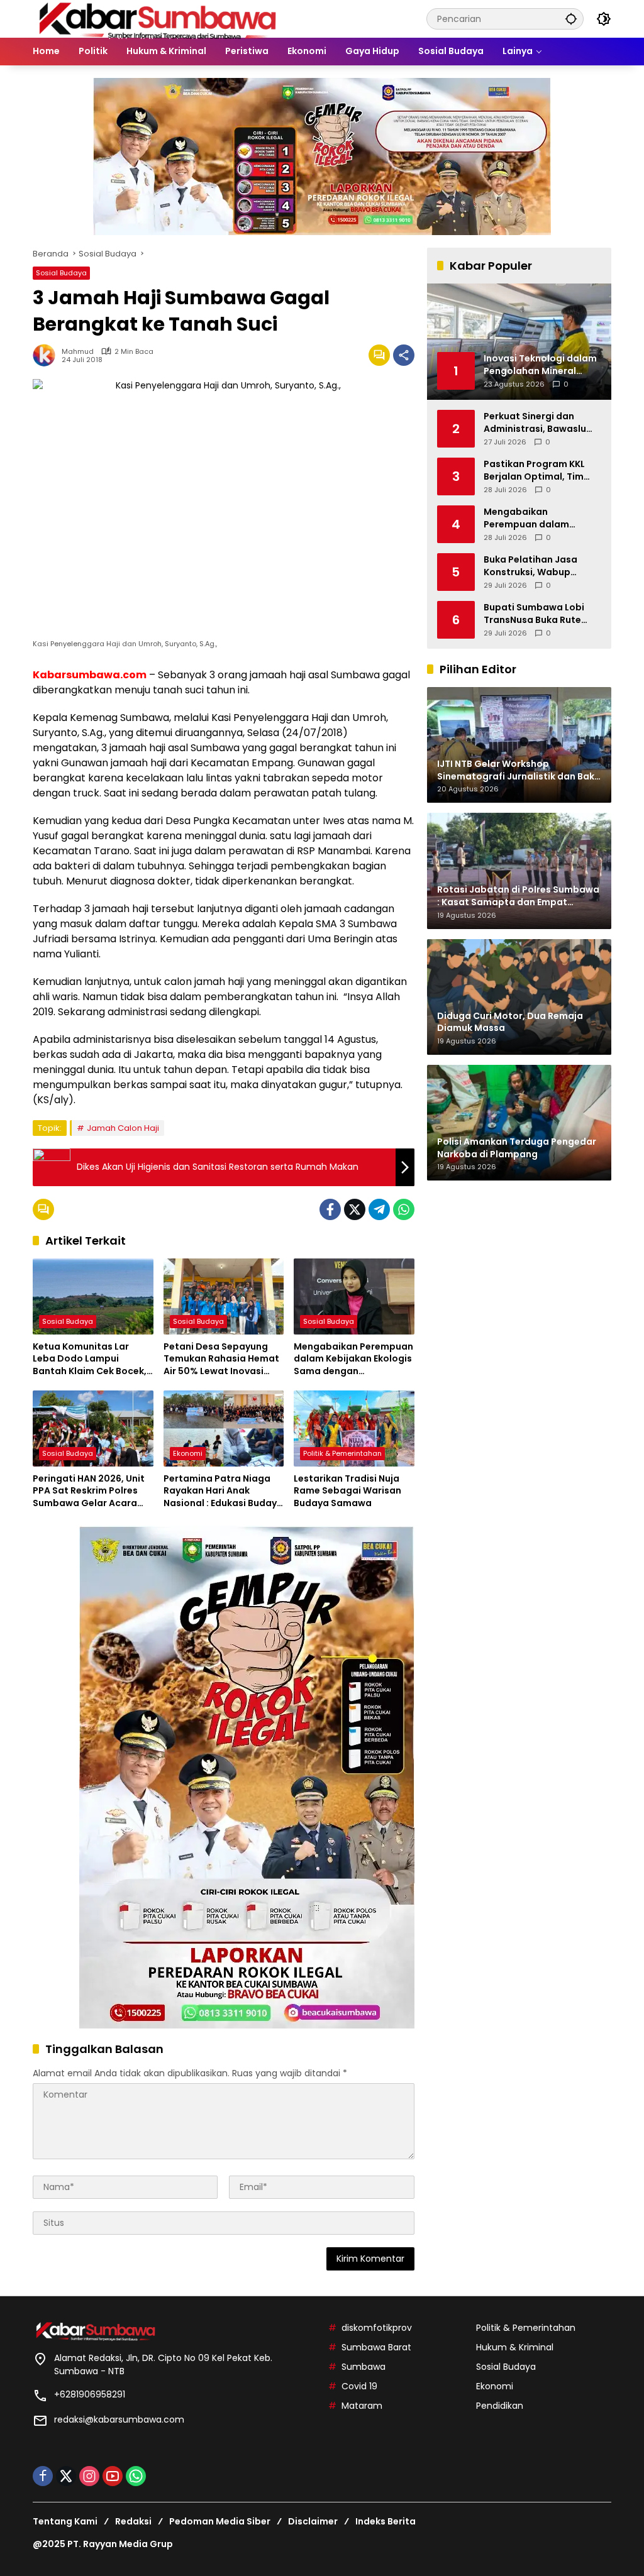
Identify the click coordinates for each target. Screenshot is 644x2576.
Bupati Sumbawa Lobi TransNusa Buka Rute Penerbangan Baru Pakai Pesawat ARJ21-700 (541, 614)
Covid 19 (359, 2386)
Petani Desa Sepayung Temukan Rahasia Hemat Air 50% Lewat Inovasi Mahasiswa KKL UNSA (221, 1359)
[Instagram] (89, 2476)
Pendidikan (500, 2406)
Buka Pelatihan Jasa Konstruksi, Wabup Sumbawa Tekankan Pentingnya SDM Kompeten (530, 566)
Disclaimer (313, 2521)
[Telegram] (379, 1209)
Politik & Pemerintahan (342, 1453)
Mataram (362, 2406)
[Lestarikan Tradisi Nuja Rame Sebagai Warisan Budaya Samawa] (354, 1428)
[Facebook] (330, 1209)
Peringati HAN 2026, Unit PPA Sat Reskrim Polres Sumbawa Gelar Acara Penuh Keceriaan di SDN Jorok (89, 1491)
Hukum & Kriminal (515, 2347)
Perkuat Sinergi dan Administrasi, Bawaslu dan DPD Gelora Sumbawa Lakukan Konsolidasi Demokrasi (537, 423)
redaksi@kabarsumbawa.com (119, 2419)
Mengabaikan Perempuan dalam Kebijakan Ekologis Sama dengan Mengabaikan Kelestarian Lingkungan (353, 1359)
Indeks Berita (386, 2521)
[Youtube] (113, 2476)
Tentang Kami (65, 2521)
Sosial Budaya (61, 273)
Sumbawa (364, 2367)
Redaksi (133, 2521)
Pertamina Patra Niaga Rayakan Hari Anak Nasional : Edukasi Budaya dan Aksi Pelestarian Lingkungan (223, 1491)
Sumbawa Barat (376, 2347)
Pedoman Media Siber (220, 2521)
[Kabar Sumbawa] (158, 18)
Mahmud (78, 352)
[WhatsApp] (404, 1209)
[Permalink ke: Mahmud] (47, 355)
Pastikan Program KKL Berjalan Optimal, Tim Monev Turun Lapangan (538, 471)
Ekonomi (188, 1453)
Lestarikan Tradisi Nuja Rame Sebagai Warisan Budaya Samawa (347, 1491)
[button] (571, 19)
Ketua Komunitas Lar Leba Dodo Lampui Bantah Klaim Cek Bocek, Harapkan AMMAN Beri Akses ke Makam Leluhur (90, 1359)
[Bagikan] (404, 355)
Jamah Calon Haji (123, 1128)
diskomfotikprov (377, 2328)
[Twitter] (355, 1209)
